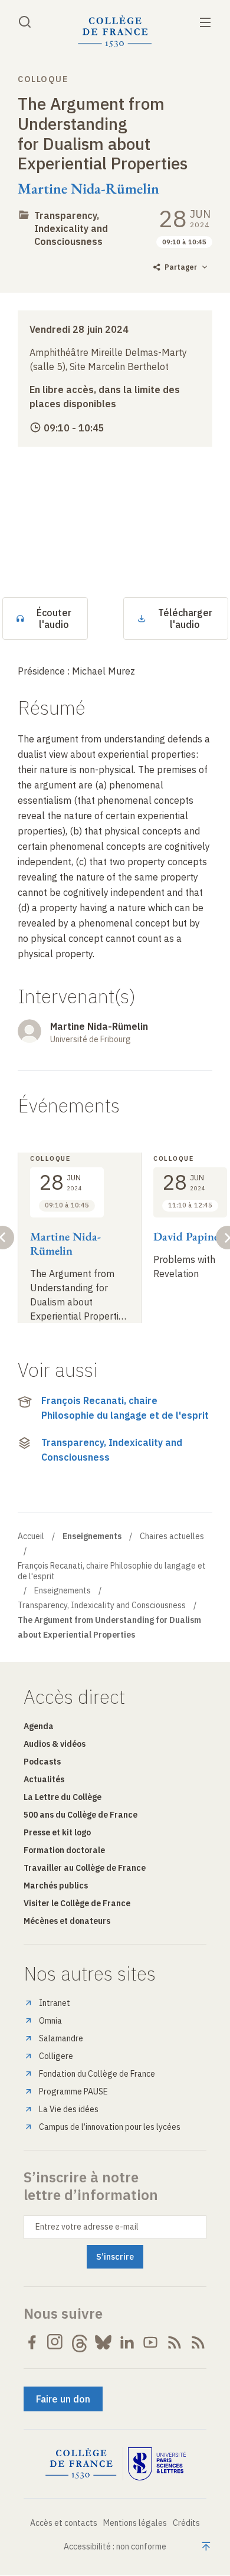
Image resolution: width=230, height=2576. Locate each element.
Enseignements (63, 1590)
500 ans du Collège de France (80, 1815)
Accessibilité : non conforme (115, 2546)
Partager (181, 267)
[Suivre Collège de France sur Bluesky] (103, 2342)
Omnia (50, 2021)
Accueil (31, 1536)
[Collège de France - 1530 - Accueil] (115, 32)
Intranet (55, 2003)
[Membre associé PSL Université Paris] (157, 2464)
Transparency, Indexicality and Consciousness (71, 228)
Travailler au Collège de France (85, 1868)
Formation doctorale (64, 1850)
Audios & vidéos (55, 1744)
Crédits (186, 2523)
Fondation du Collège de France (97, 2074)
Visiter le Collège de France (77, 1903)
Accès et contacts (64, 2523)
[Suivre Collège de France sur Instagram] (55, 2342)
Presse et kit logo (57, 1832)
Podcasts (42, 1762)
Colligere (56, 2056)
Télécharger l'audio (185, 618)
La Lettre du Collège (63, 1797)
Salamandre (61, 2038)
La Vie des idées (69, 2109)
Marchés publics (56, 1886)
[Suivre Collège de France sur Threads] (80, 2342)
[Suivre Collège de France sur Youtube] (150, 2342)
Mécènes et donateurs (67, 1921)
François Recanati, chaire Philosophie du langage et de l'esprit (125, 1408)
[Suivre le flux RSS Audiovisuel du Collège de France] (198, 2342)
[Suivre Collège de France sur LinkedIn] (127, 2342)
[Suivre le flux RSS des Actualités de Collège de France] (175, 2342)
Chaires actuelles (172, 1536)
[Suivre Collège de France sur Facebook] (32, 2342)
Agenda (39, 1726)
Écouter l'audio (54, 618)
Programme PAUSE (73, 2091)
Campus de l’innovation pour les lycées (110, 2127)
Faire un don (63, 2399)
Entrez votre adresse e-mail (87, 2227)
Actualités (44, 1779)
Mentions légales (135, 2523)
